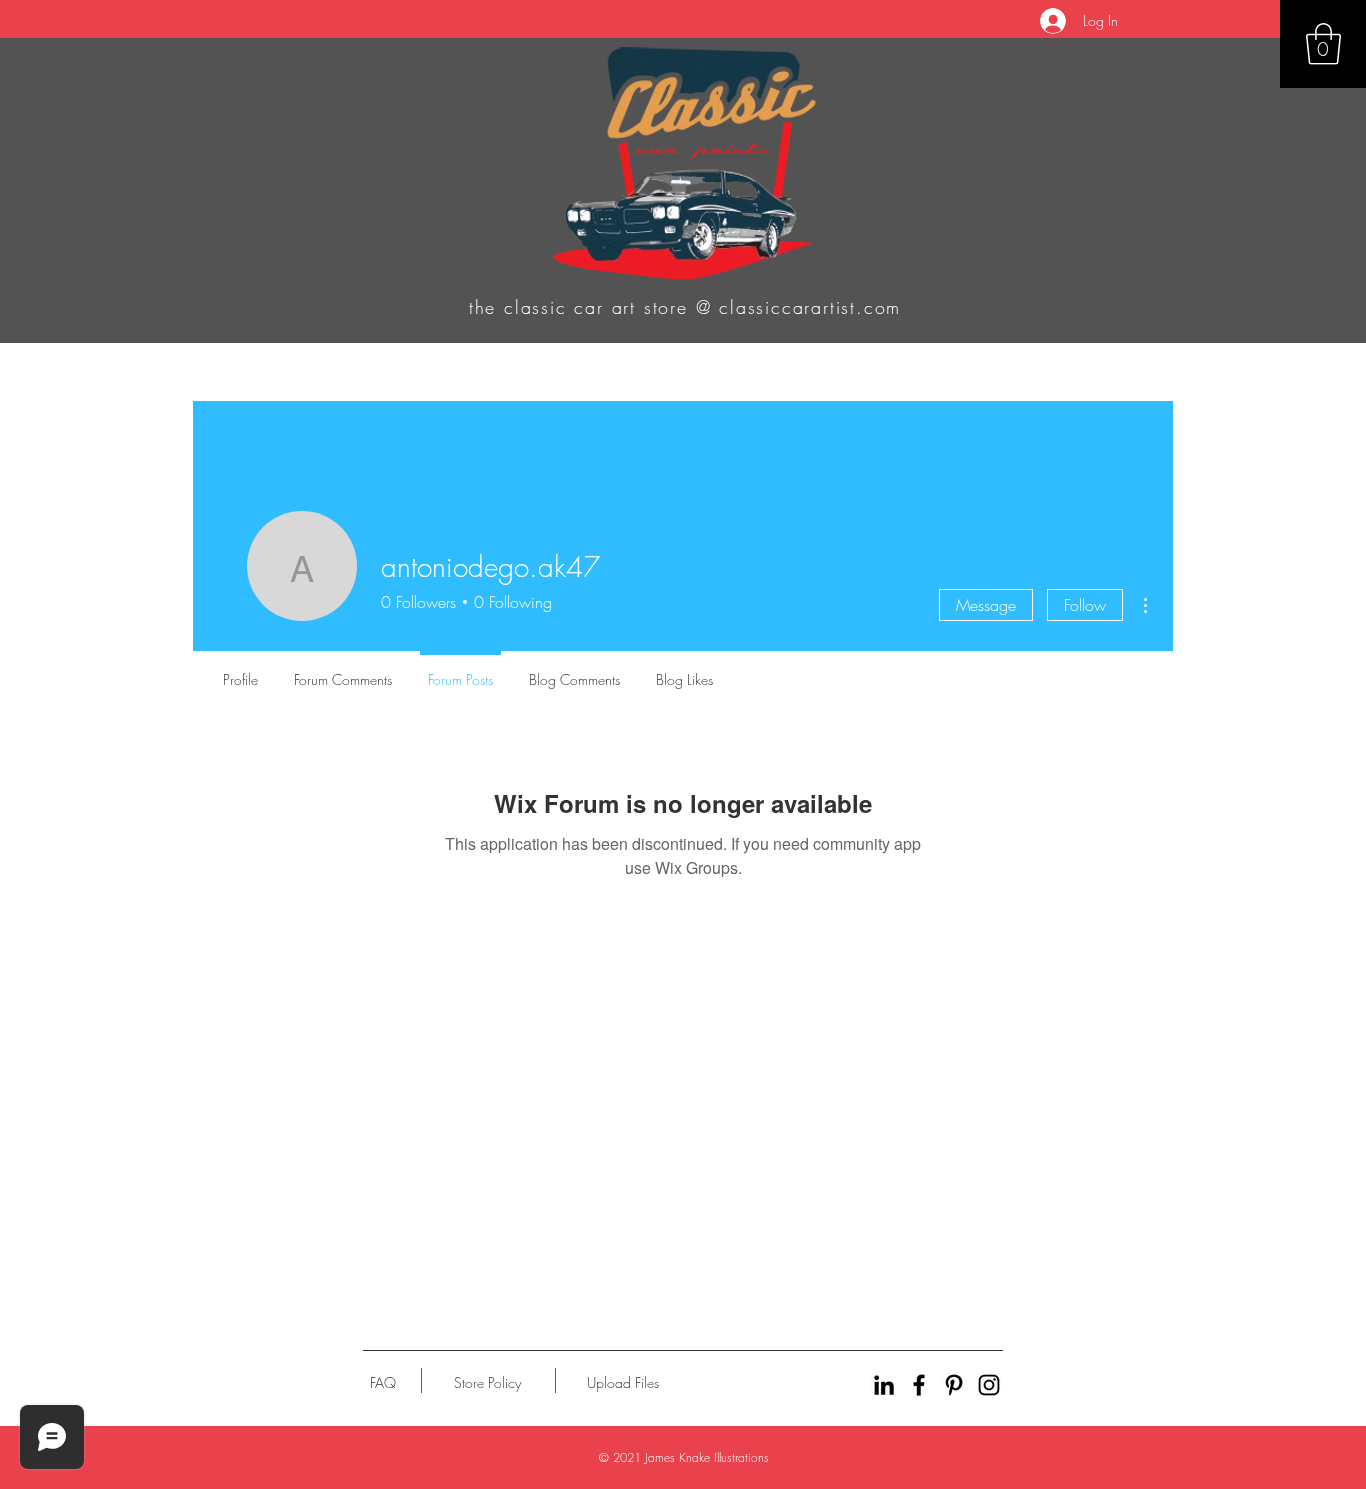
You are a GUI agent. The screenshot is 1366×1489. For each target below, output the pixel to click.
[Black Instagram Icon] (989, 1385)
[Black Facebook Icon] (919, 1385)
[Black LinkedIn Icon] (884, 1385)
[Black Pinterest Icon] (954, 1385)
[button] (1323, 44)
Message (986, 605)
